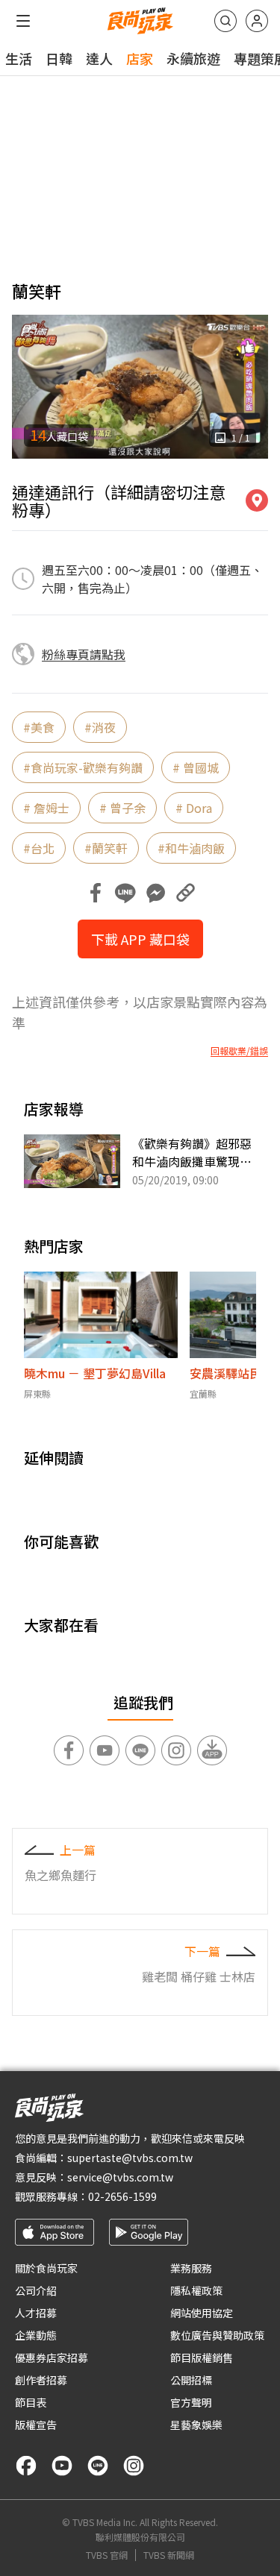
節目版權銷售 (202, 2357)
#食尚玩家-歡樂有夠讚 (83, 767)
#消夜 (100, 727)
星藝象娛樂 (196, 2425)
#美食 (39, 727)
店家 (140, 58)
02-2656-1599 (122, 2196)
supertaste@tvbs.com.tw (130, 2158)
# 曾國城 (196, 767)
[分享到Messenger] (155, 893)
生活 (19, 58)
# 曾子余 (122, 808)
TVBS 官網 (107, 2555)
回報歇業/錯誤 (239, 1051)
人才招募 (36, 2313)
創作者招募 (41, 2380)
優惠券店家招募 (52, 2357)
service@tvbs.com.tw (120, 2177)
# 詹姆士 (46, 808)
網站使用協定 (202, 2313)
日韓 (59, 58)
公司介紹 (36, 2290)
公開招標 (191, 2380)
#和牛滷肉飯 (191, 848)
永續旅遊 (193, 58)
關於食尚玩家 (46, 2268)
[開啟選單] (23, 21)
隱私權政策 (196, 2290)
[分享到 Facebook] (96, 893)
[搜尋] (225, 21)
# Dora (194, 808)
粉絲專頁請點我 (84, 654)
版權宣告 (36, 2425)
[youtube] (62, 2466)
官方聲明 (191, 2402)
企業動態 (36, 2335)
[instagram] (134, 2466)
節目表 (31, 2402)
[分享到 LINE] (125, 893)
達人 (99, 58)
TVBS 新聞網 (169, 2555)
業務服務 (191, 2268)
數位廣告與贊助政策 (217, 2335)
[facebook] (26, 2466)
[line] (98, 2466)
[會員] (257, 21)
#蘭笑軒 (106, 848)
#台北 (39, 848)
